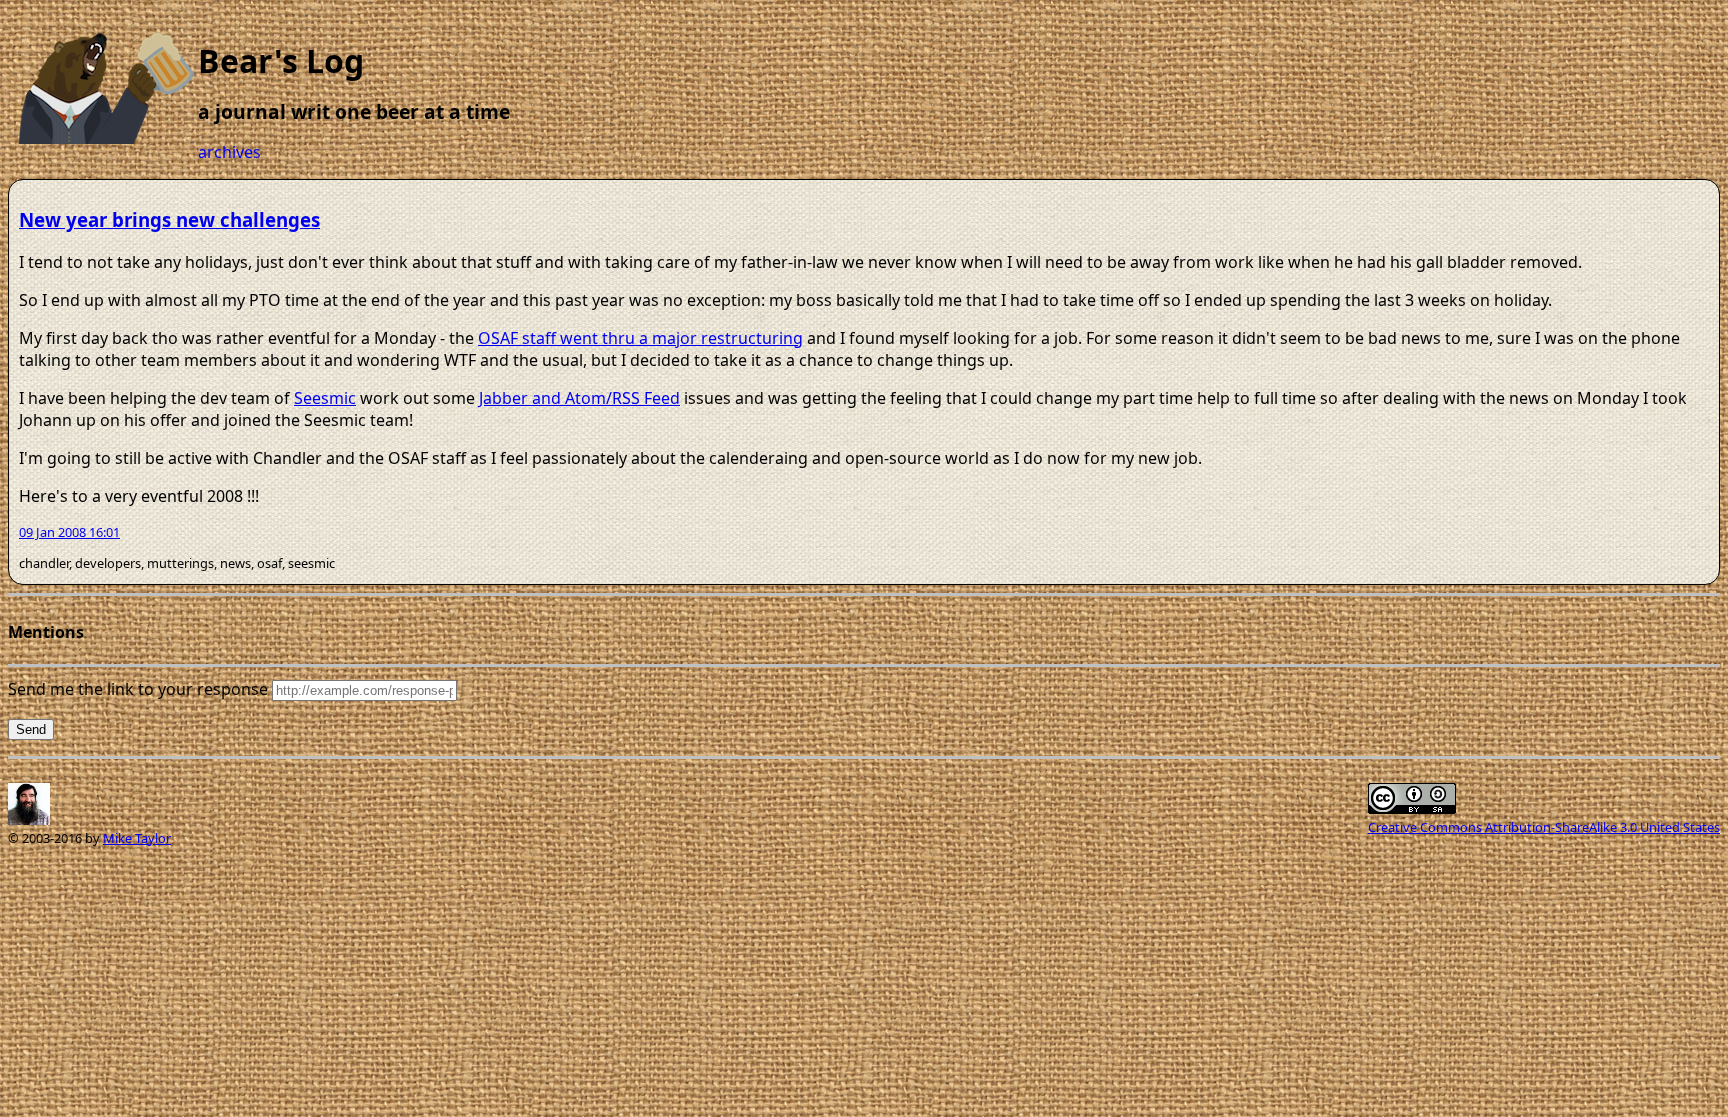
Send (31, 729)
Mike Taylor (137, 838)
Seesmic (325, 398)
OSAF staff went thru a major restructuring (640, 338)
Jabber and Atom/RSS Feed (579, 398)
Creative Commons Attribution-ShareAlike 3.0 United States (1544, 827)
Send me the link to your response (138, 689)
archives (229, 152)
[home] (108, 138)
